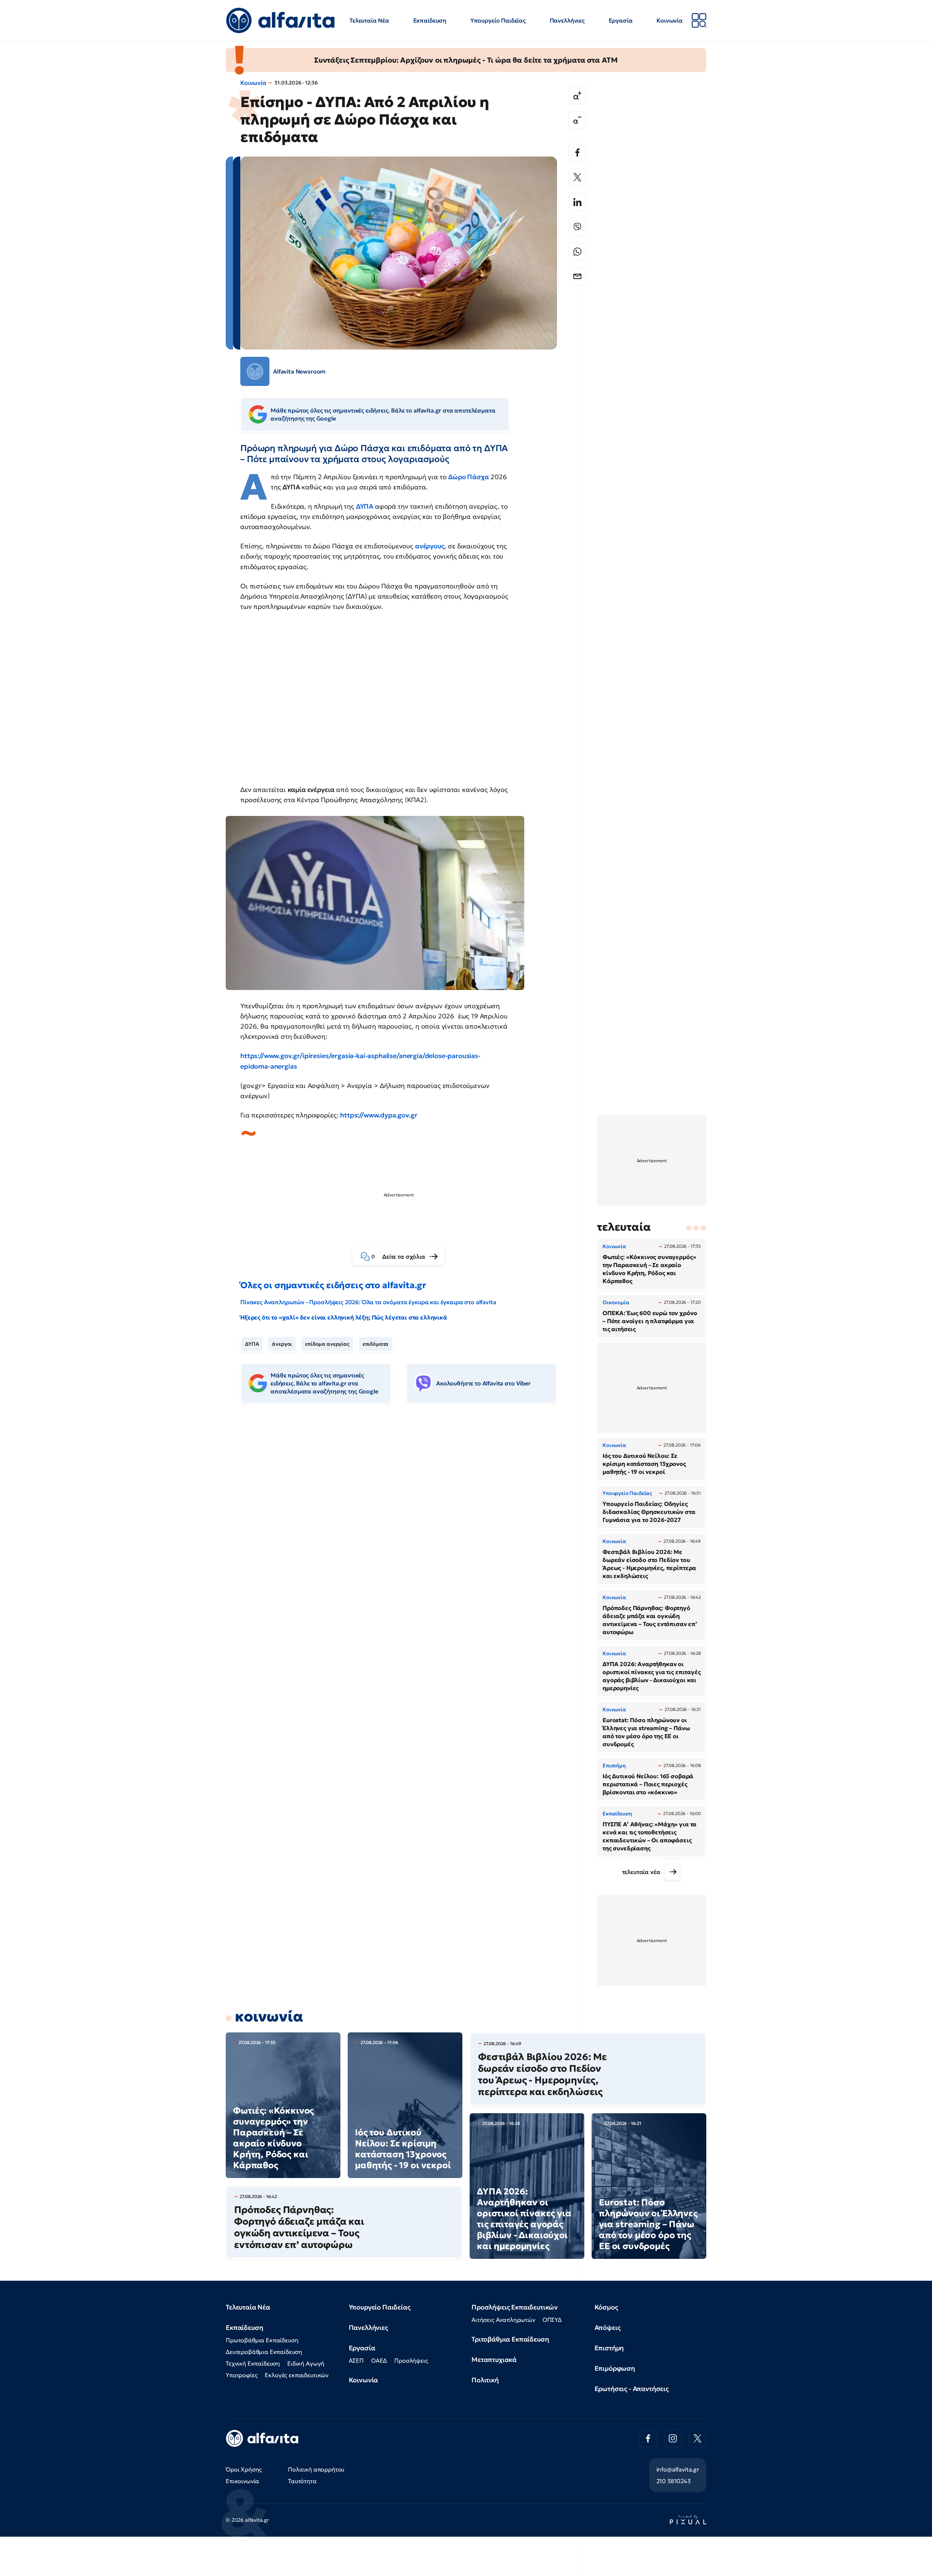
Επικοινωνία (242, 2481)
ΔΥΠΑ (366, 506)
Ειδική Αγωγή (306, 2363)
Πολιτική (485, 2380)
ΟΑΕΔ (379, 2360)
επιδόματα (376, 1344)
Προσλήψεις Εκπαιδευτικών (515, 2307)
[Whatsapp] (577, 252)
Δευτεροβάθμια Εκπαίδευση (264, 2352)
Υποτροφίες (242, 2375)
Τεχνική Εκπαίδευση (253, 2363)
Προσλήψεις (411, 2360)
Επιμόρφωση (615, 2368)
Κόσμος (606, 2307)
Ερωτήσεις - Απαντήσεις (632, 2389)
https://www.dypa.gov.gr (379, 1115)
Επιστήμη (609, 2348)
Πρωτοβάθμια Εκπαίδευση (262, 2340)
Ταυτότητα (302, 2481)
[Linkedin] (577, 202)
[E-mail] (577, 276)
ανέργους (430, 546)
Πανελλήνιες (567, 20)
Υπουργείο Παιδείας (498, 20)
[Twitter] (577, 177)
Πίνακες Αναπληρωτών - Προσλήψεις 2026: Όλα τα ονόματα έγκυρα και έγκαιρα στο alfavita (368, 1302)
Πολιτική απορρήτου (316, 2469)
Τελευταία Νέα (369, 20)
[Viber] (577, 227)
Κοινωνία (670, 20)
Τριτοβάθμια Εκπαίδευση (510, 2339)
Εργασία (621, 20)
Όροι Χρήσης (244, 2469)
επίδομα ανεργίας (327, 1344)
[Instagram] (673, 2438)
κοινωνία (269, 2016)
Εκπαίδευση (430, 20)
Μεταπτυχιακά (494, 2360)
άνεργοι (282, 1344)
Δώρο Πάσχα (468, 477)
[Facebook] (577, 153)
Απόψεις (608, 2328)
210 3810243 (674, 2481)
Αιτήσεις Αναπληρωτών (503, 2320)
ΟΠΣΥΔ (552, 2320)
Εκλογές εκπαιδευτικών (297, 2375)
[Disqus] (404, 1521)
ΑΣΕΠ (356, 2360)
